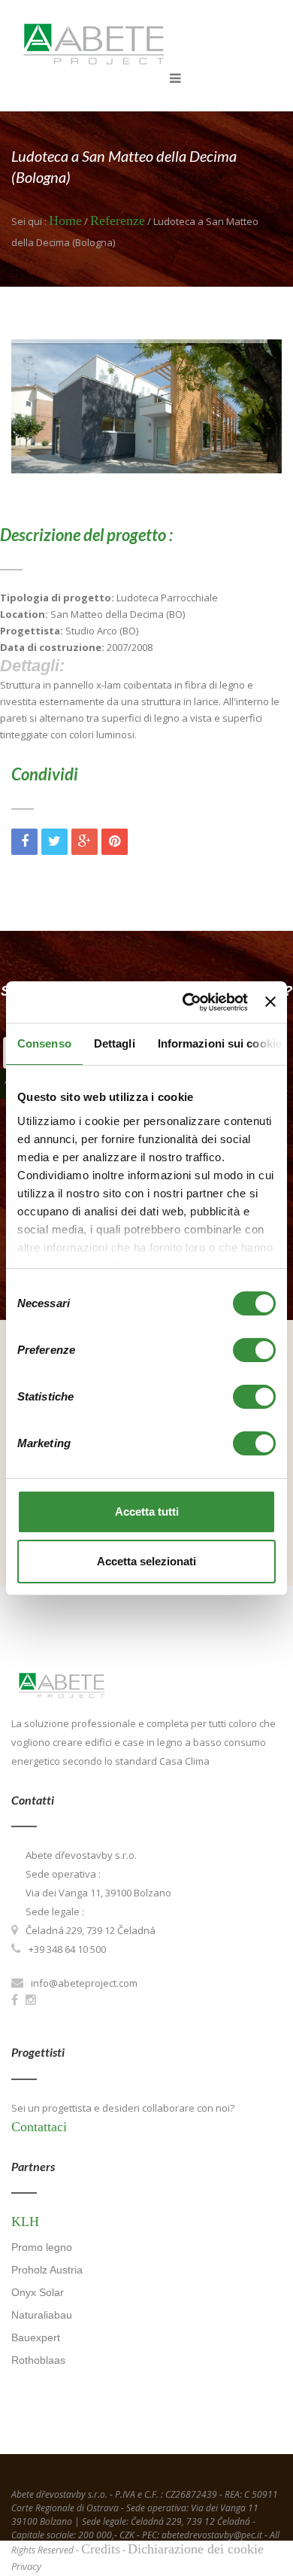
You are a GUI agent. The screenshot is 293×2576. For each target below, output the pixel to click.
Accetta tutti (147, 1512)
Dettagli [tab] (115, 1043)
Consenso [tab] (44, 1043)
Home (65, 220)
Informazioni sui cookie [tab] (220, 1043)
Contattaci (39, 2127)
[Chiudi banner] (270, 1002)
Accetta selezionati (146, 1561)
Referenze (118, 220)
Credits (101, 2549)
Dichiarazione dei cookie (196, 2549)
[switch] (254, 1350)
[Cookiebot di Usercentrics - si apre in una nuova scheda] (186, 1002)
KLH (25, 2222)
